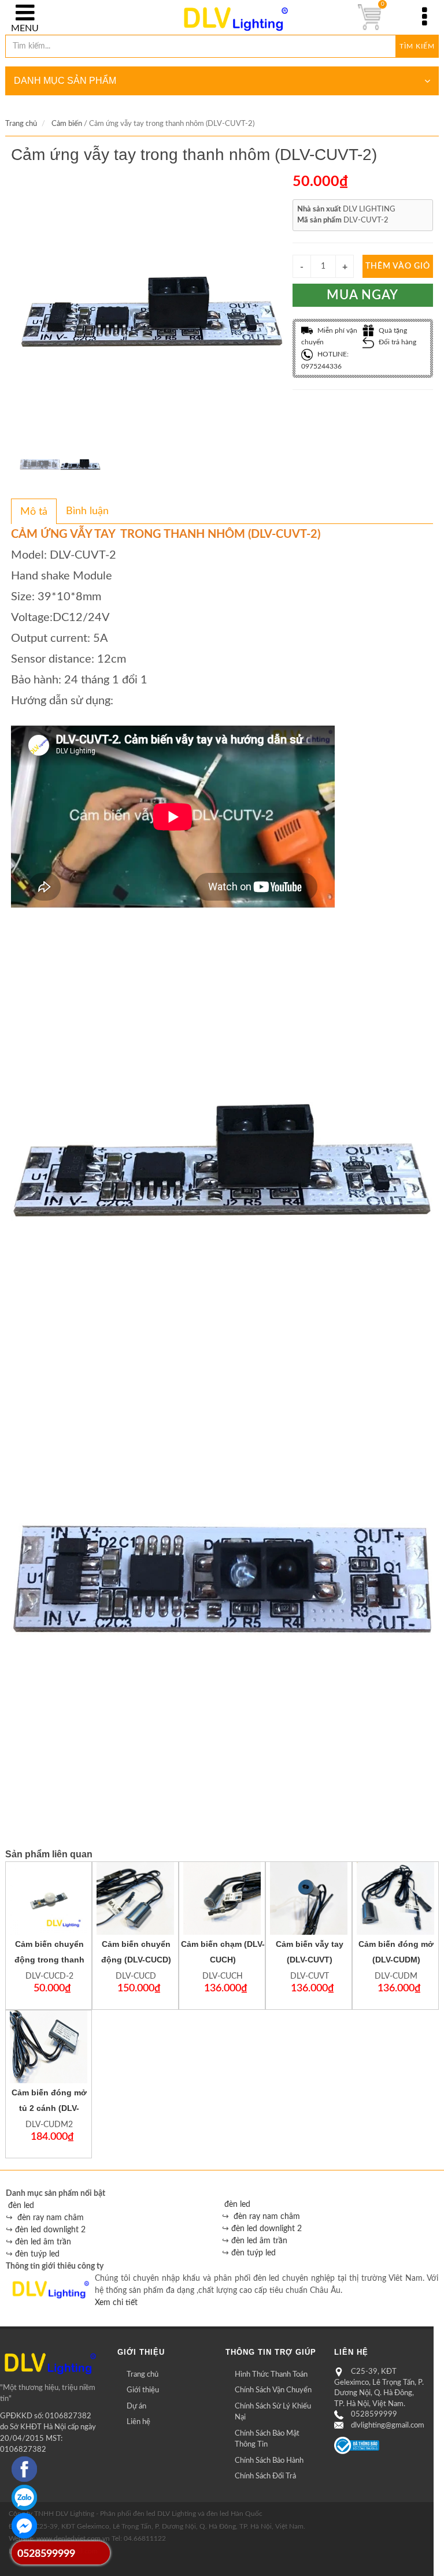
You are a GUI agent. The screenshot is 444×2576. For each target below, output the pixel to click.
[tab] (34, 511)
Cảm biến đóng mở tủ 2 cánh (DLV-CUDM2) (49, 2108)
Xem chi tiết (116, 2303)
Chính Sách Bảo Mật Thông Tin (267, 2439)
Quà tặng (392, 330)
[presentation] (34, 512)
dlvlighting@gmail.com (388, 2426)
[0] (369, 17)
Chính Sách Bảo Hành (269, 2461)
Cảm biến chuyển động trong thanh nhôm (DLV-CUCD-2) (49, 1960)
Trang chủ (21, 124)
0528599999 (374, 2415)
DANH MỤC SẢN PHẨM (65, 81)
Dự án (136, 2406)
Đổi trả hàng (397, 342)
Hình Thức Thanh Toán (271, 2375)
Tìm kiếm (417, 46)
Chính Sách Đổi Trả (265, 2476)
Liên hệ (138, 2422)
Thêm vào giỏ (398, 266)
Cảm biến (67, 124)
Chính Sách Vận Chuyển (273, 2390)
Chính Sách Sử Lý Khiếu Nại (273, 2412)
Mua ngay (362, 295)
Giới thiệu (143, 2390)
